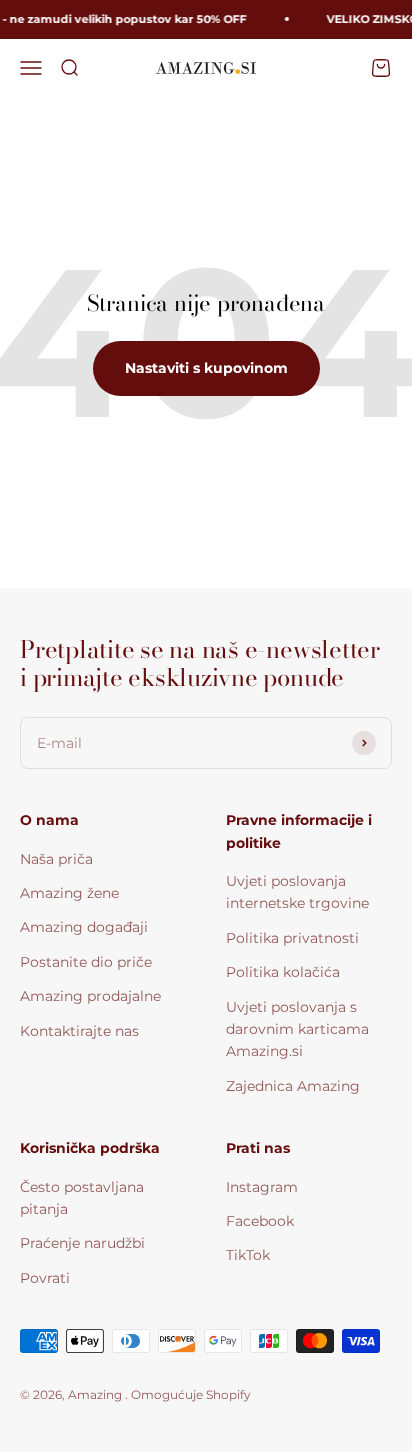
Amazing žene (69, 893)
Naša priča (56, 859)
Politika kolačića (283, 972)
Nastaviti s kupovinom (206, 368)
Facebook (260, 1221)
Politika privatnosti (292, 938)
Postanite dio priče (86, 962)
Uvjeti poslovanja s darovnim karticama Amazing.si (297, 1029)
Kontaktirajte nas (79, 1031)
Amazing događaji (84, 927)
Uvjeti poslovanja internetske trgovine (297, 892)
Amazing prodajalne (90, 996)
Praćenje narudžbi (82, 1243)
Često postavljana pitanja (82, 1198)
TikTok (248, 1255)
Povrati (45, 1278)
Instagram (262, 1187)
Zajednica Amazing (293, 1086)
